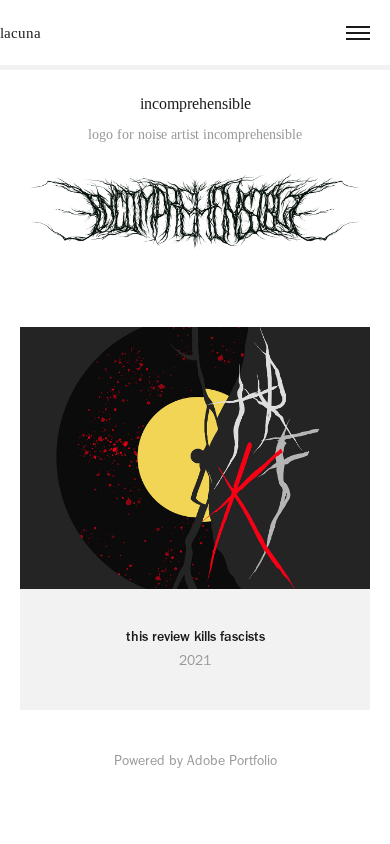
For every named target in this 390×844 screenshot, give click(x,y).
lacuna (20, 33)
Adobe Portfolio (232, 760)
